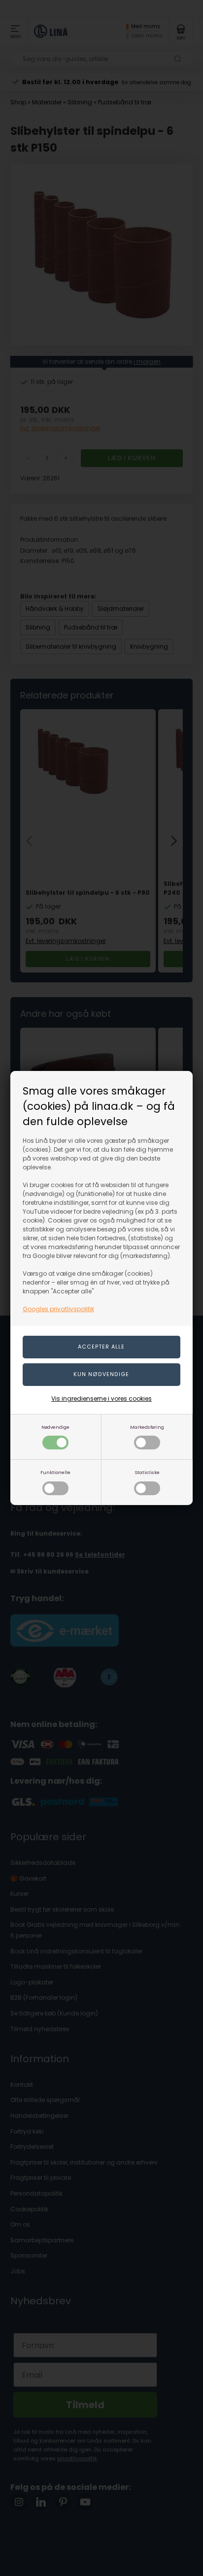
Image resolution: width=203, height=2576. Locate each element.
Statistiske (147, 1472)
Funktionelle (55, 1472)
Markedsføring (147, 1427)
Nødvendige (55, 1427)
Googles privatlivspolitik (58, 1309)
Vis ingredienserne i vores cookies (101, 1398)
